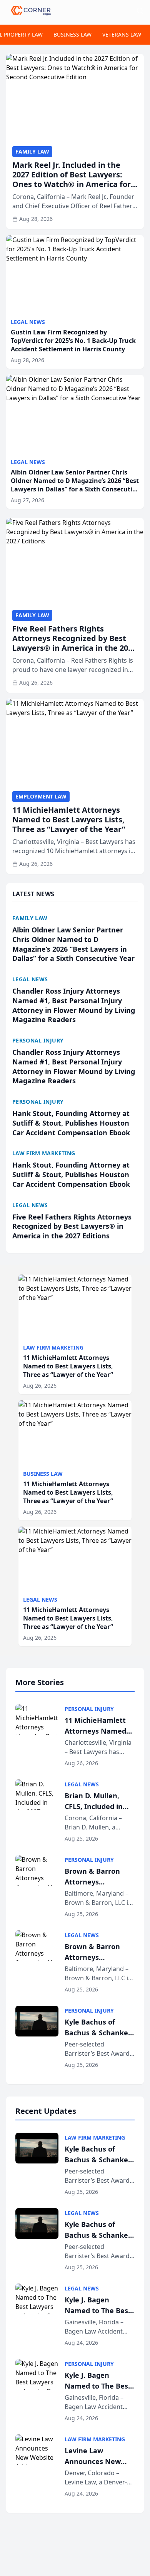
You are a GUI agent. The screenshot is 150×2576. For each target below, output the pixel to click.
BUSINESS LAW (72, 34)
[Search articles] (140, 11)
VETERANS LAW (122, 34)
